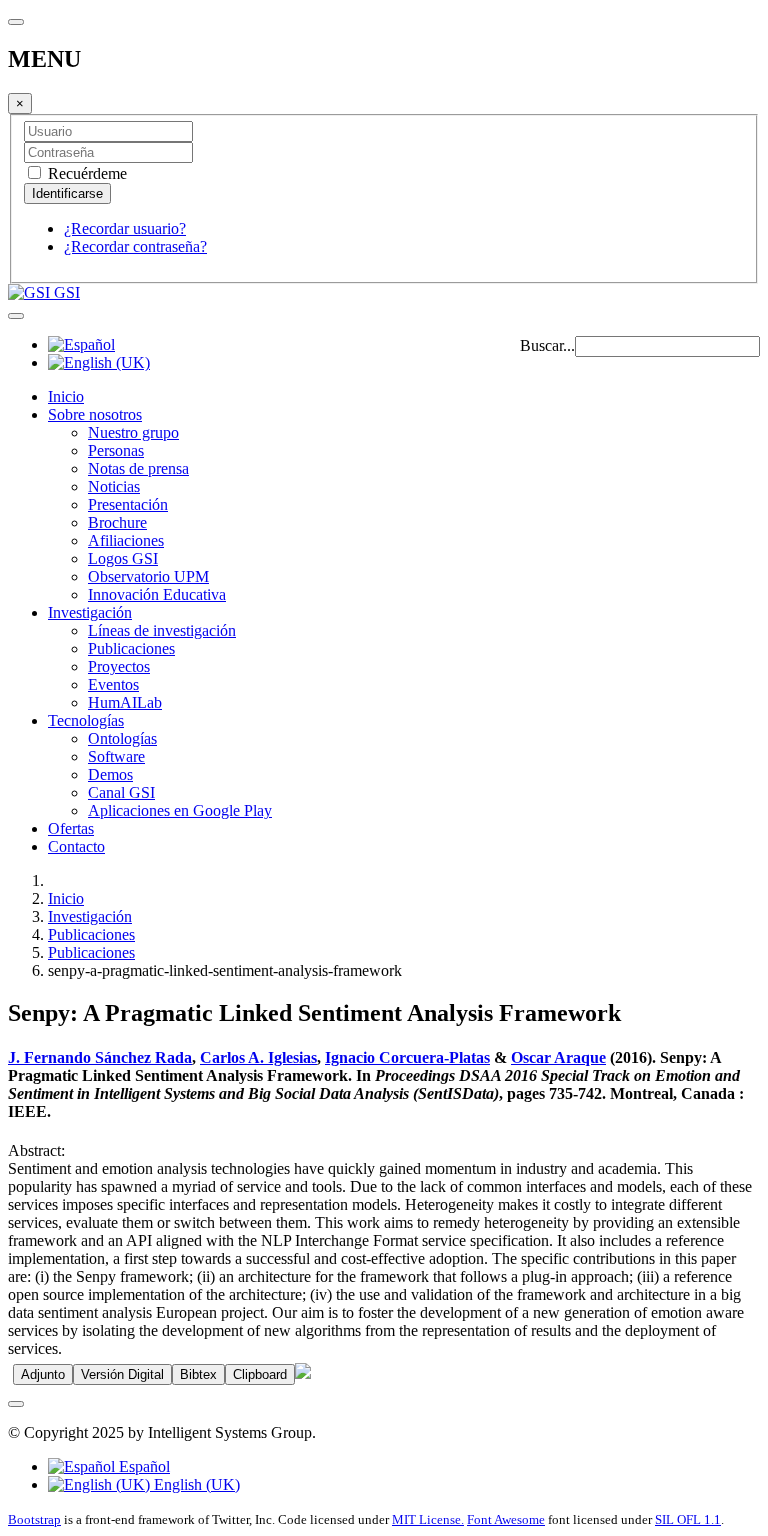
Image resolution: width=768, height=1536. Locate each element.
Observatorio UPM (148, 576)
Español (142, 1466)
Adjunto (43, 1374)
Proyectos (119, 666)
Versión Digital (122, 1374)
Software (116, 756)
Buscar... (547, 345)
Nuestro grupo (133, 432)
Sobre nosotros (95, 414)
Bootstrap (34, 1519)
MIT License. (428, 1519)
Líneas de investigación (162, 630)
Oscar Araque (558, 1057)
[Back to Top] (16, 1404)
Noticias (114, 486)
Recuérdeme (85, 173)
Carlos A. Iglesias (258, 1057)
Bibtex (198, 1374)
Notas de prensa (138, 468)
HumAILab (125, 702)
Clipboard (260, 1374)
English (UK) (195, 1484)
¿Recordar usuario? (125, 228)
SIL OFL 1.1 (688, 1519)
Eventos (113, 684)
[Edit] (303, 1373)
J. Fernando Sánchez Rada (100, 1057)
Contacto (76, 846)
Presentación (128, 504)
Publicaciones (131, 648)
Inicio (66, 396)
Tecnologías (86, 720)
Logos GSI (123, 558)
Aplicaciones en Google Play (180, 810)
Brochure (117, 522)
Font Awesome (506, 1519)
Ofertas (71, 828)
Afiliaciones (126, 540)
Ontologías (122, 738)
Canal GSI (121, 792)
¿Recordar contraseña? (135, 246)
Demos (110, 774)
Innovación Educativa (157, 594)
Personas (116, 450)
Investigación (90, 612)
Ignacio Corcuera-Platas (407, 1057)
